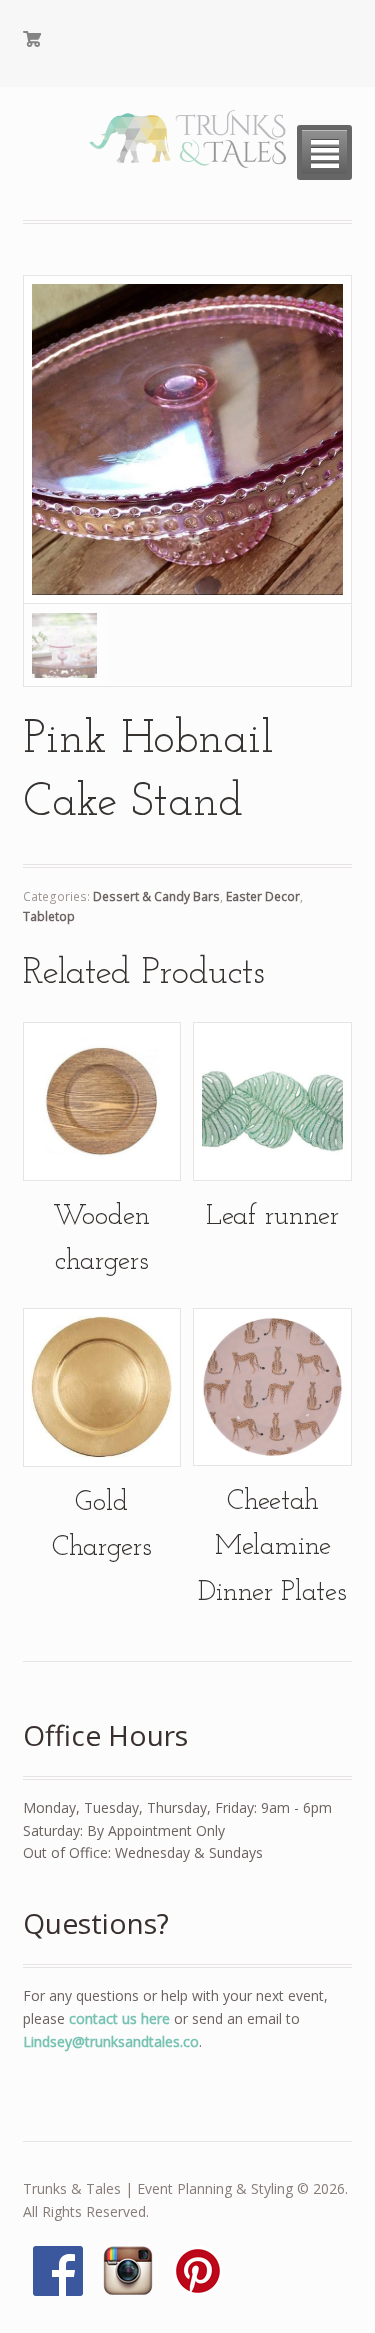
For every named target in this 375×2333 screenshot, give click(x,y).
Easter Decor (263, 896)
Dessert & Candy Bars (156, 896)
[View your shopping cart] (102, 44)
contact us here (119, 2018)
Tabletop (49, 916)
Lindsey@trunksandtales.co (111, 2041)
